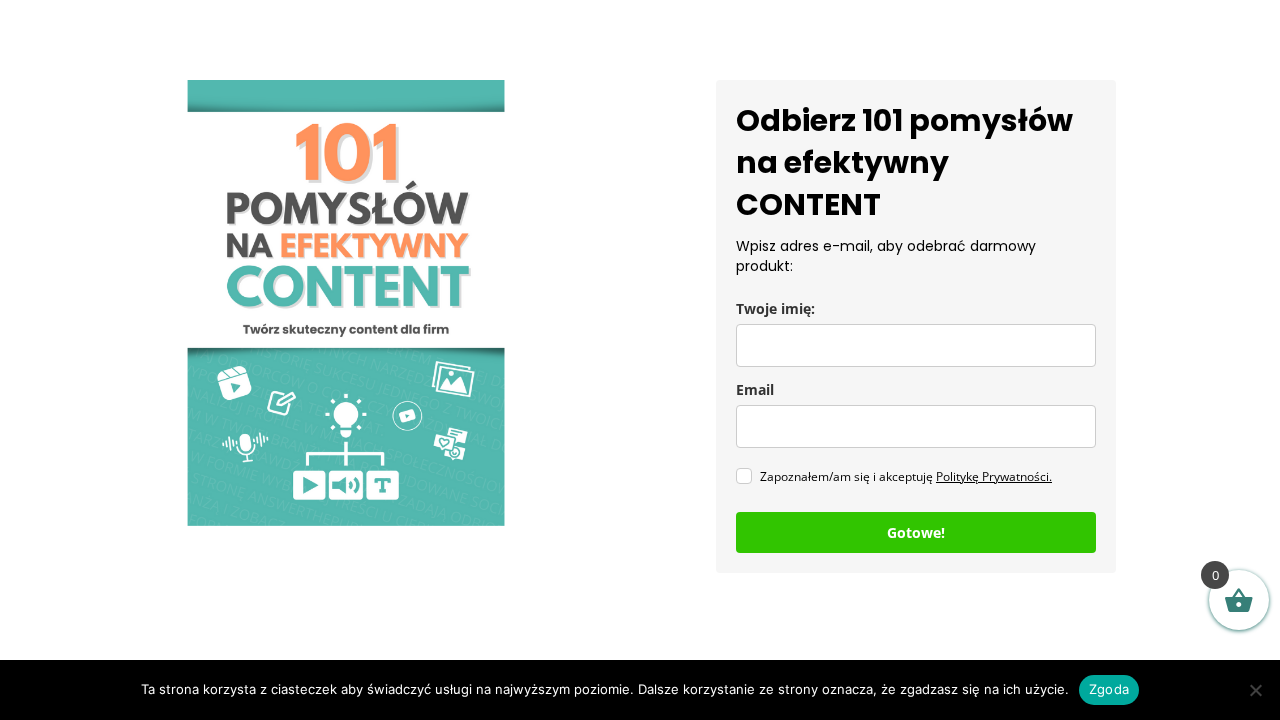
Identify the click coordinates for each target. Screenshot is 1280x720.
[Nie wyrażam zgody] (1255, 690)
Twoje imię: (775, 308)
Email (755, 389)
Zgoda (1109, 689)
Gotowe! (916, 532)
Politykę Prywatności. (994, 476)
